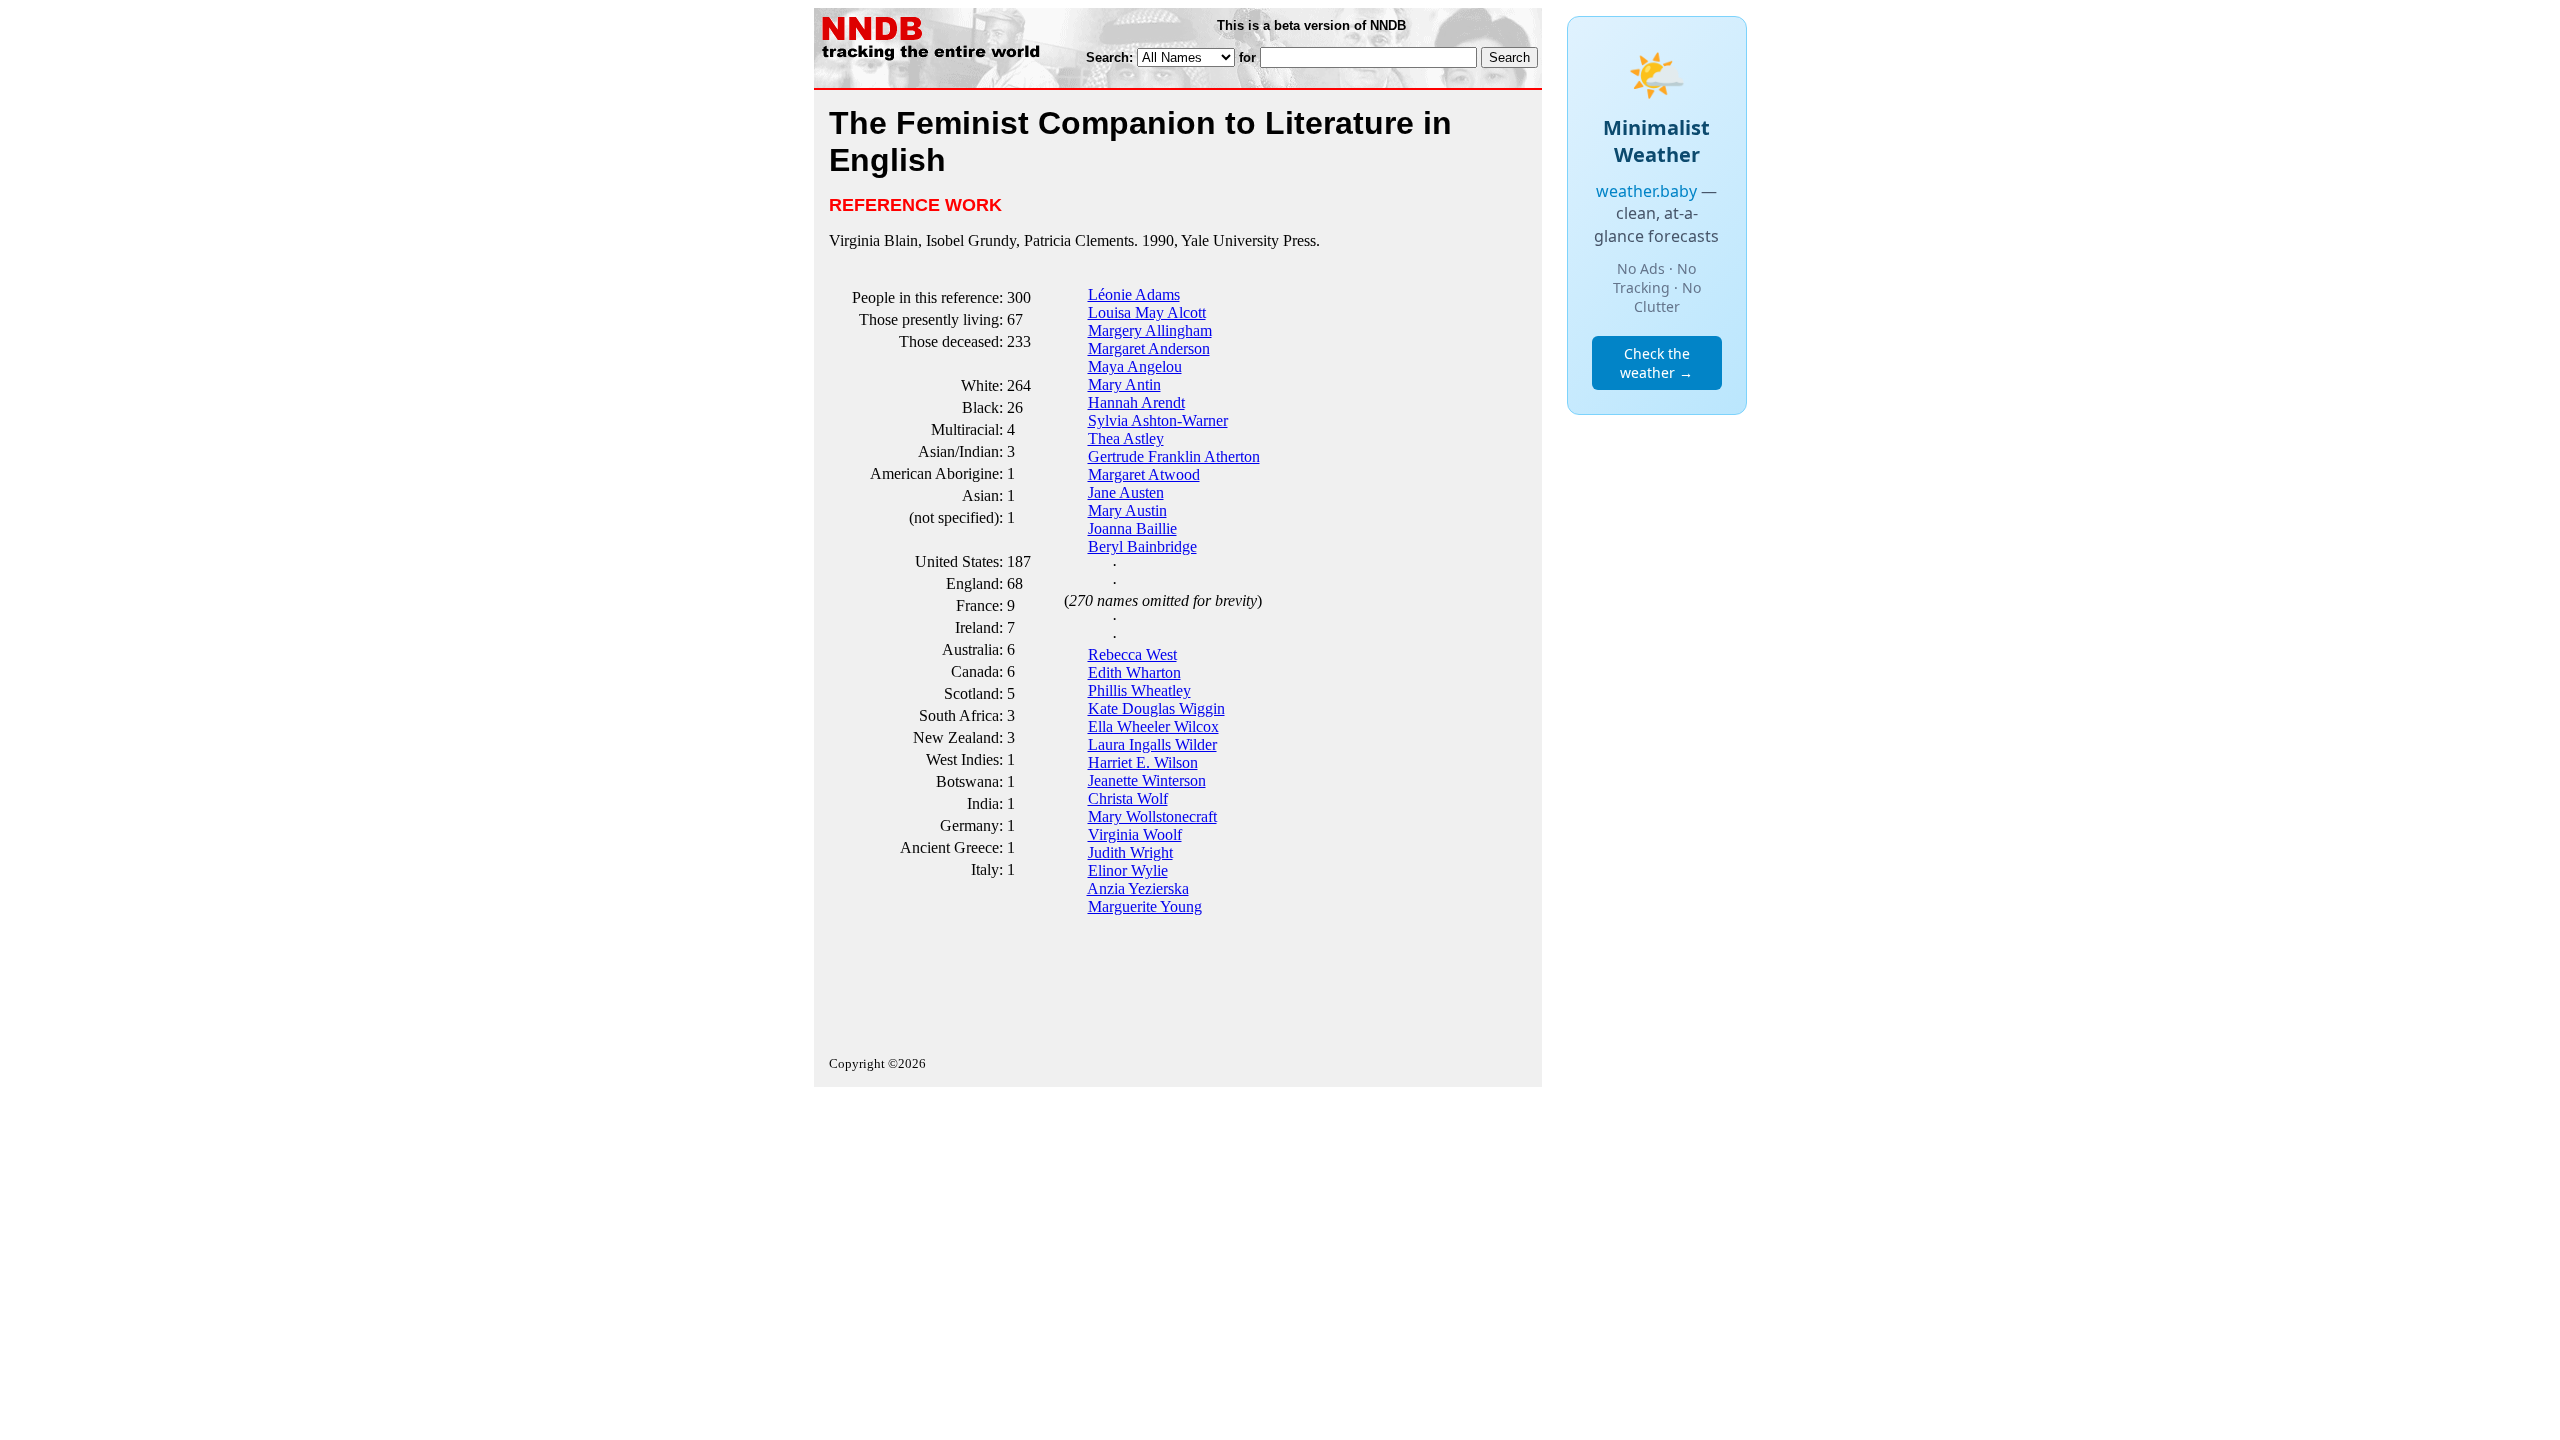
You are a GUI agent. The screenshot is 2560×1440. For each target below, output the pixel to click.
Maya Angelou (1135, 366)
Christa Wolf (1128, 798)
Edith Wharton (1134, 672)
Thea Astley (1126, 438)
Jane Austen (1126, 492)
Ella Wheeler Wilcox (1153, 726)
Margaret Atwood (1144, 474)
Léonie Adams (1134, 294)
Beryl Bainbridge (1142, 546)
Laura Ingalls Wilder (1152, 744)
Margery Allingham (1150, 330)
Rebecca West (1132, 654)
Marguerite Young (1145, 906)
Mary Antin (1124, 384)
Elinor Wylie (1128, 870)
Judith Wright (1130, 852)
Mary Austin (1127, 510)
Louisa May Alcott (1147, 312)
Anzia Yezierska (1138, 888)
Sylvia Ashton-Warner (1158, 420)
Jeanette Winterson (1147, 780)
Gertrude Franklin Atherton (1174, 456)
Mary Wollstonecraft (1152, 816)
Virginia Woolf (1135, 834)
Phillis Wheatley (1139, 690)
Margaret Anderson (1149, 348)
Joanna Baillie (1132, 528)
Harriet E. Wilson (1143, 762)
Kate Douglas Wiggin (1156, 708)
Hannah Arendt (1136, 402)
